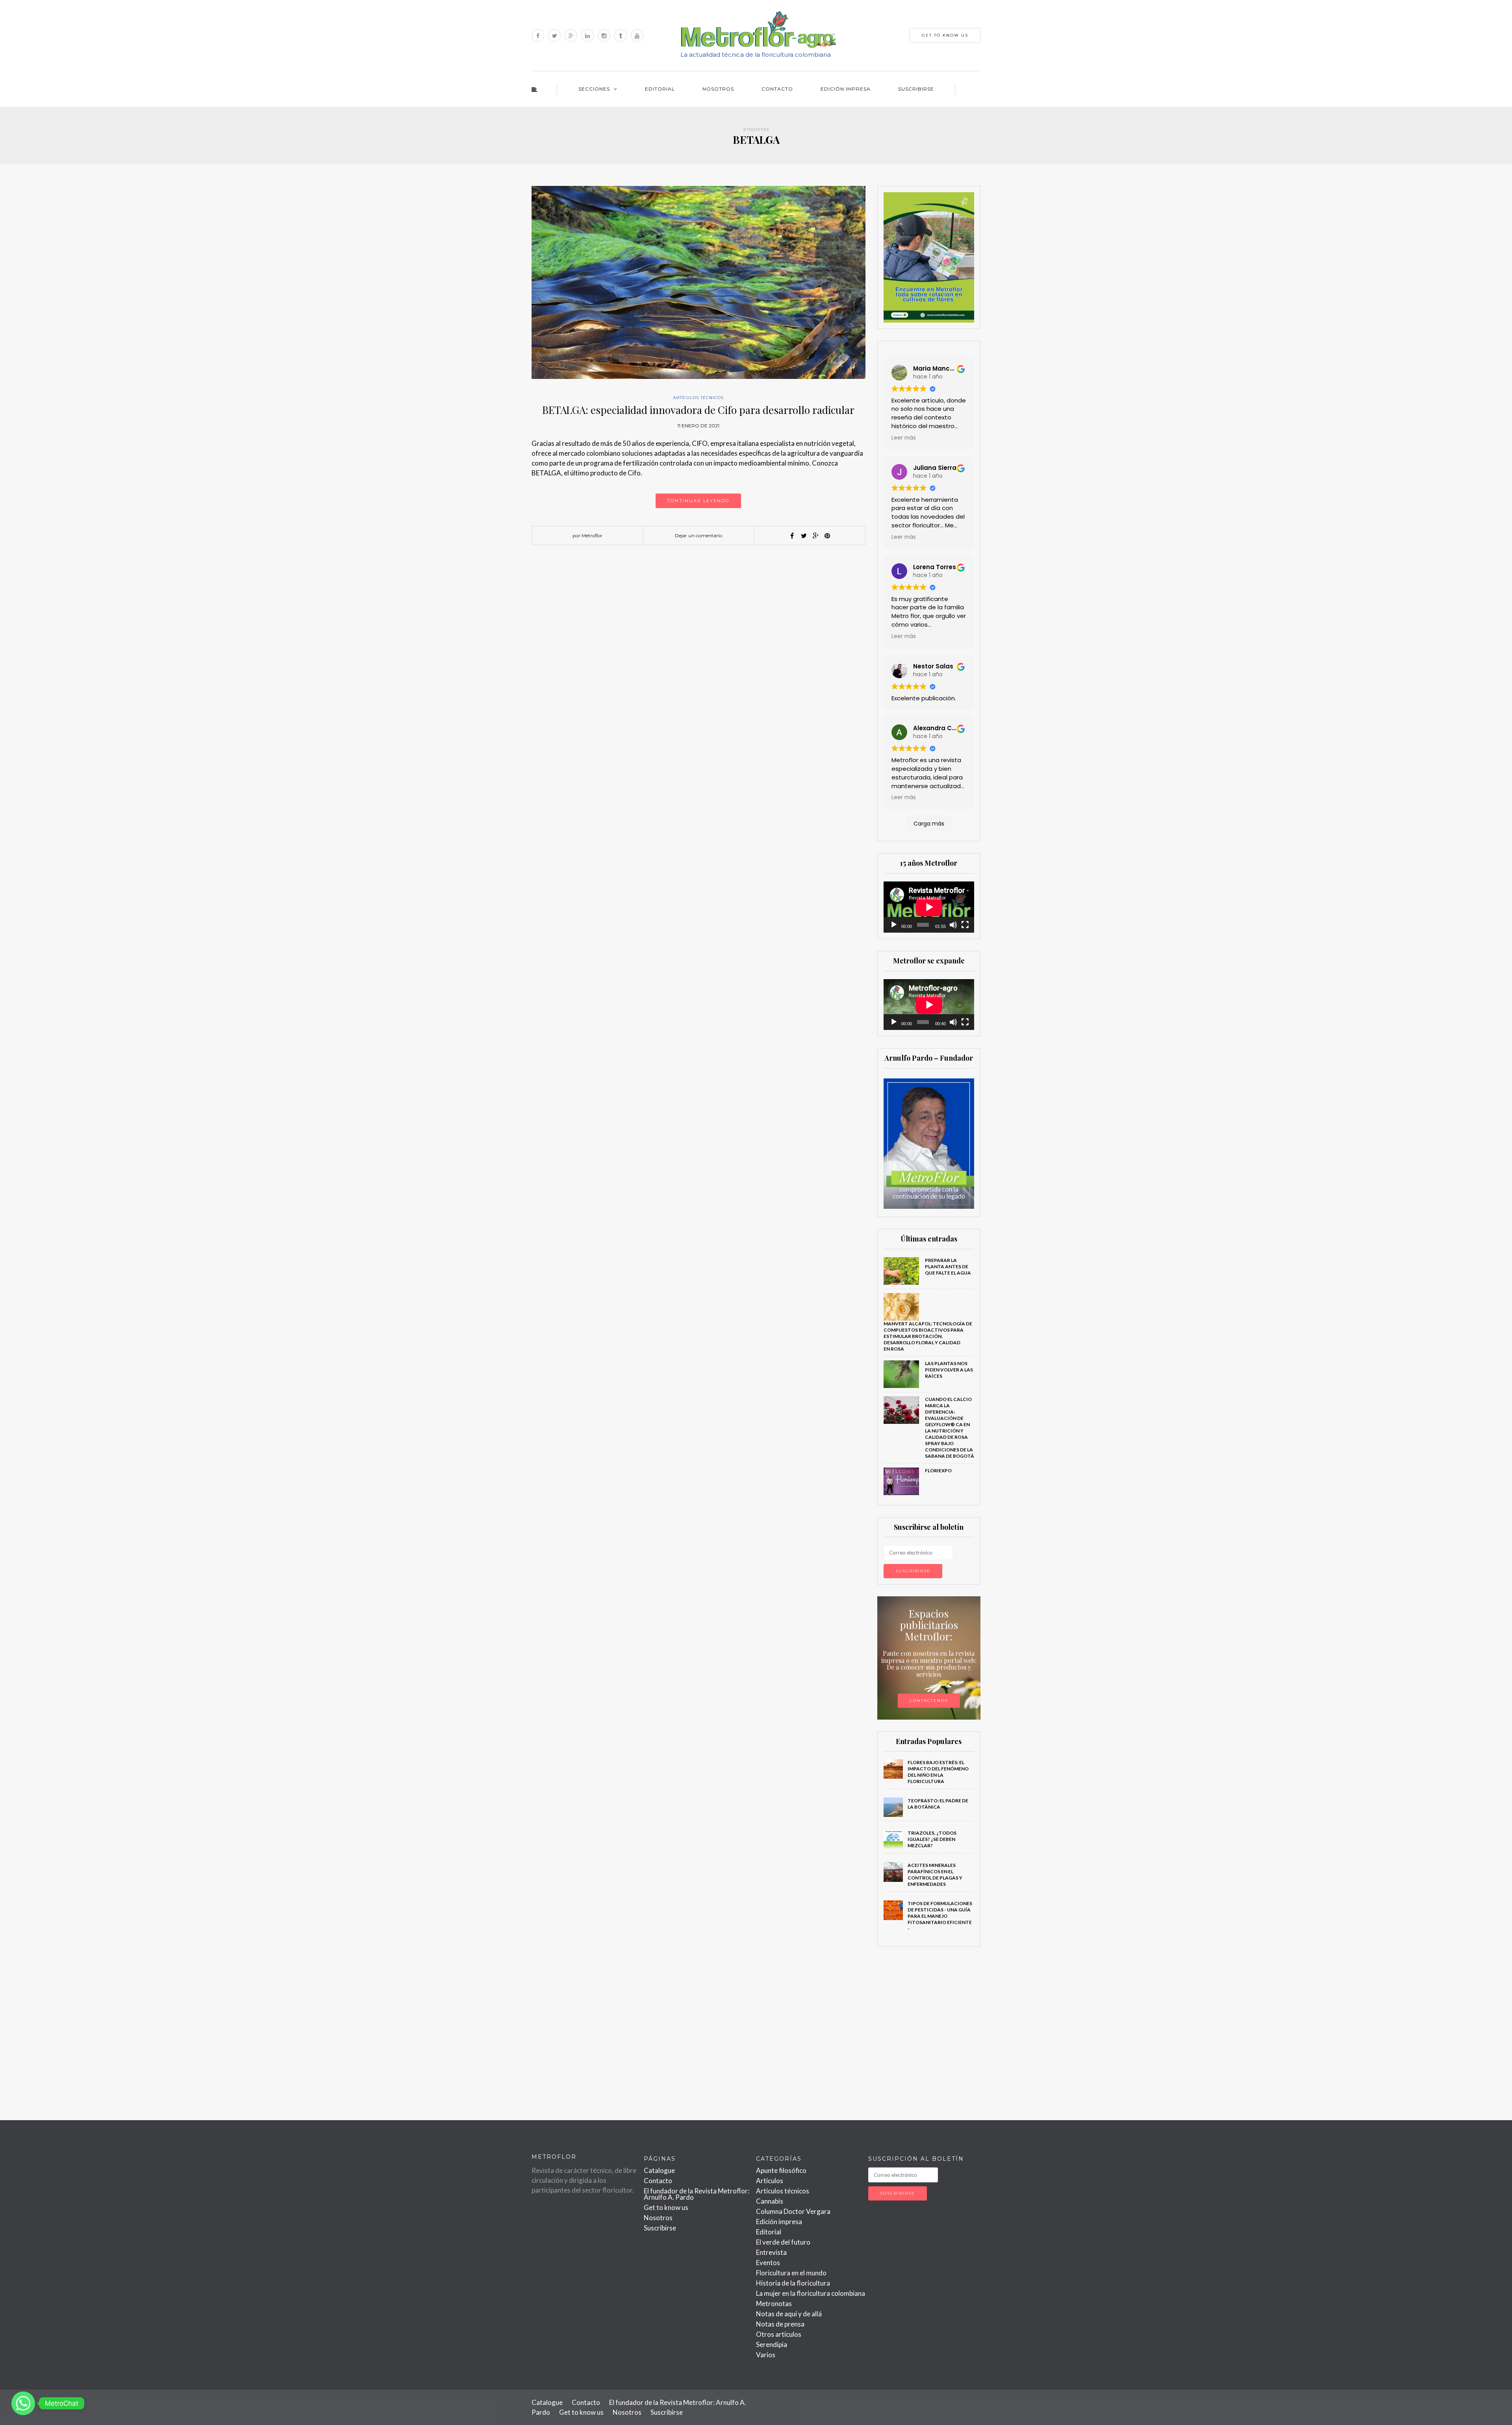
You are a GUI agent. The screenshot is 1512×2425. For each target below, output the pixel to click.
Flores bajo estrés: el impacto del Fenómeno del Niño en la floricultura (938, 1772)
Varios (766, 2355)
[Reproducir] (894, 925)
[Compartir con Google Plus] (815, 536)
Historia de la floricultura (793, 2283)
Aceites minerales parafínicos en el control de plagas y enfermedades (935, 1875)
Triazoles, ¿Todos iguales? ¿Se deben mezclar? (932, 1839)
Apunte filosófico (781, 2170)
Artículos (770, 2181)
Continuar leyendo (698, 501)
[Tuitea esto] (804, 536)
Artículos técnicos (698, 398)
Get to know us (666, 2207)
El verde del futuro (783, 2242)
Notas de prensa (780, 2324)
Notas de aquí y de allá (789, 2314)
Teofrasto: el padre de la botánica (938, 1804)
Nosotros (718, 89)
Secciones (594, 89)
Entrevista (771, 2252)
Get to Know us (945, 35)
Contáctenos (929, 1700)
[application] (929, 907)
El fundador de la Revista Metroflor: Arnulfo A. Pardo (697, 2194)
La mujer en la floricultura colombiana (811, 2293)
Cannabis (770, 2201)
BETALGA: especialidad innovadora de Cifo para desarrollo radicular (698, 410)
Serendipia (772, 2344)
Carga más (929, 824)
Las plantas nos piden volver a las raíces (949, 1370)
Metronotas (774, 2303)
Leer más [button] (904, 438)
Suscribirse (916, 89)
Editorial (660, 89)
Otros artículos (779, 2334)
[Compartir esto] (792, 536)
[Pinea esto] (827, 536)
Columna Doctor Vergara (793, 2211)
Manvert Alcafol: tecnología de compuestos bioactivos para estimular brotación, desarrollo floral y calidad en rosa (928, 1336)
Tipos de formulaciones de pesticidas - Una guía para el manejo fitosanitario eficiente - (940, 1916)
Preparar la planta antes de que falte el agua (948, 1266)
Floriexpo (938, 1470)
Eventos (768, 2263)
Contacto (777, 89)
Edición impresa (846, 89)
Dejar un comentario (699, 535)
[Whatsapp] (23, 2403)
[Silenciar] (953, 925)
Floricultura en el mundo (791, 2273)
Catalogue (659, 2170)
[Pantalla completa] (965, 925)
